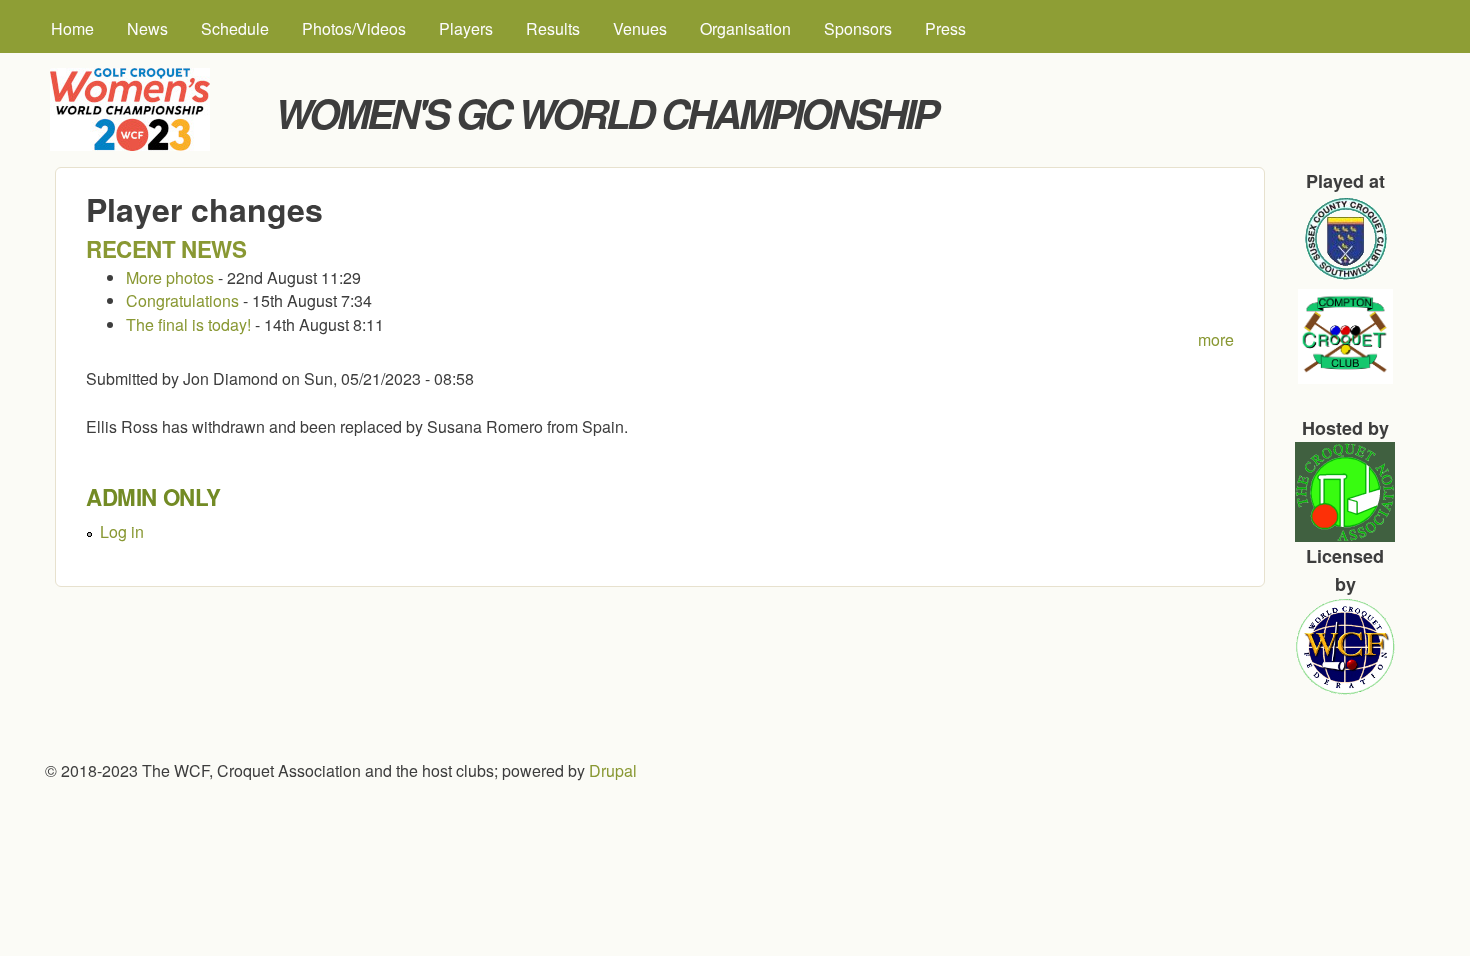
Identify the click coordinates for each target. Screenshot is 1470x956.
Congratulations (184, 300)
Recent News (166, 249)
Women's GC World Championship (606, 112)
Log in (122, 531)
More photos (170, 277)
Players (466, 28)
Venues (640, 28)
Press (945, 28)
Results (553, 28)
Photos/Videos (354, 28)
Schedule (235, 28)
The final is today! (188, 324)
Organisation (745, 28)
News (147, 28)
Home (72, 28)
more (1216, 339)
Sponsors (858, 28)
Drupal (613, 770)
